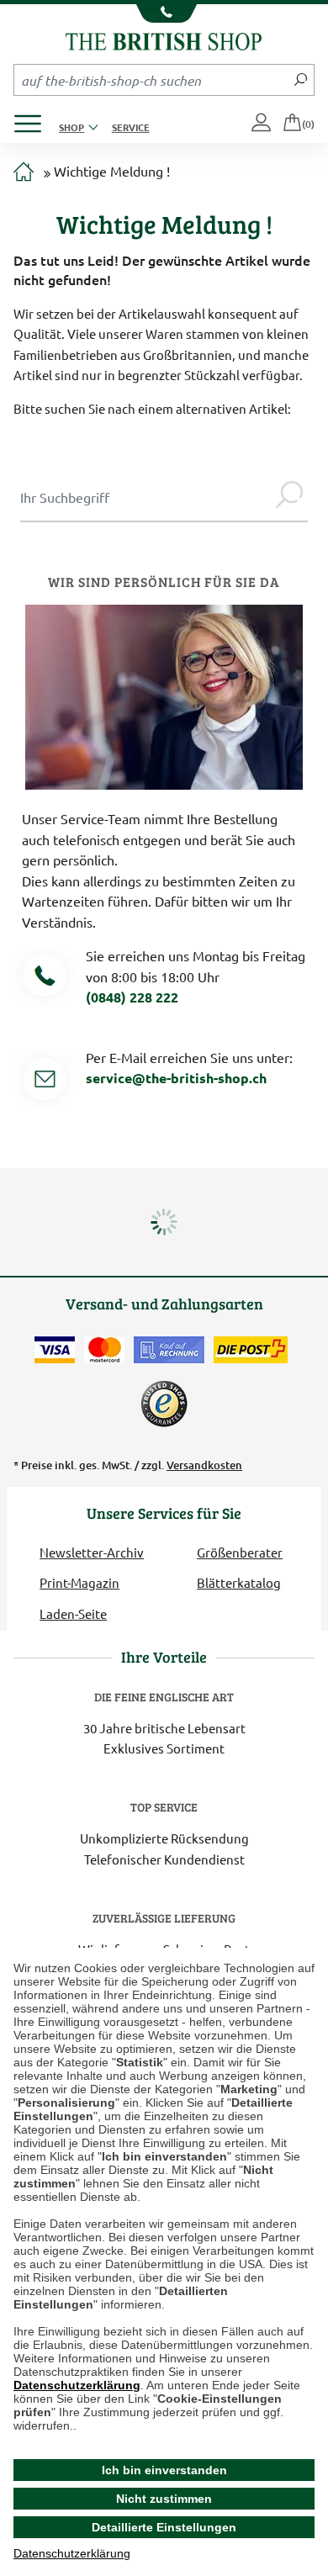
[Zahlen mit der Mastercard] (104, 1350)
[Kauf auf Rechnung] (169, 1350)
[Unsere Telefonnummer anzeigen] (164, 13)
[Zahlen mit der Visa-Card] (55, 1350)
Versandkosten (204, 1465)
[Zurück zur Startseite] (164, 39)
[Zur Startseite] (24, 172)
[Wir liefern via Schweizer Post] (251, 1350)
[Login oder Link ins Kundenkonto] (262, 124)
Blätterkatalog (239, 1582)
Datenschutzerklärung (77, 2385)
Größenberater (240, 1552)
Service (131, 127)
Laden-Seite (73, 1613)
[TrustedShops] (164, 1404)
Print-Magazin (79, 1582)
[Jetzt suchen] (301, 80)
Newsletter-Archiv (92, 1552)
